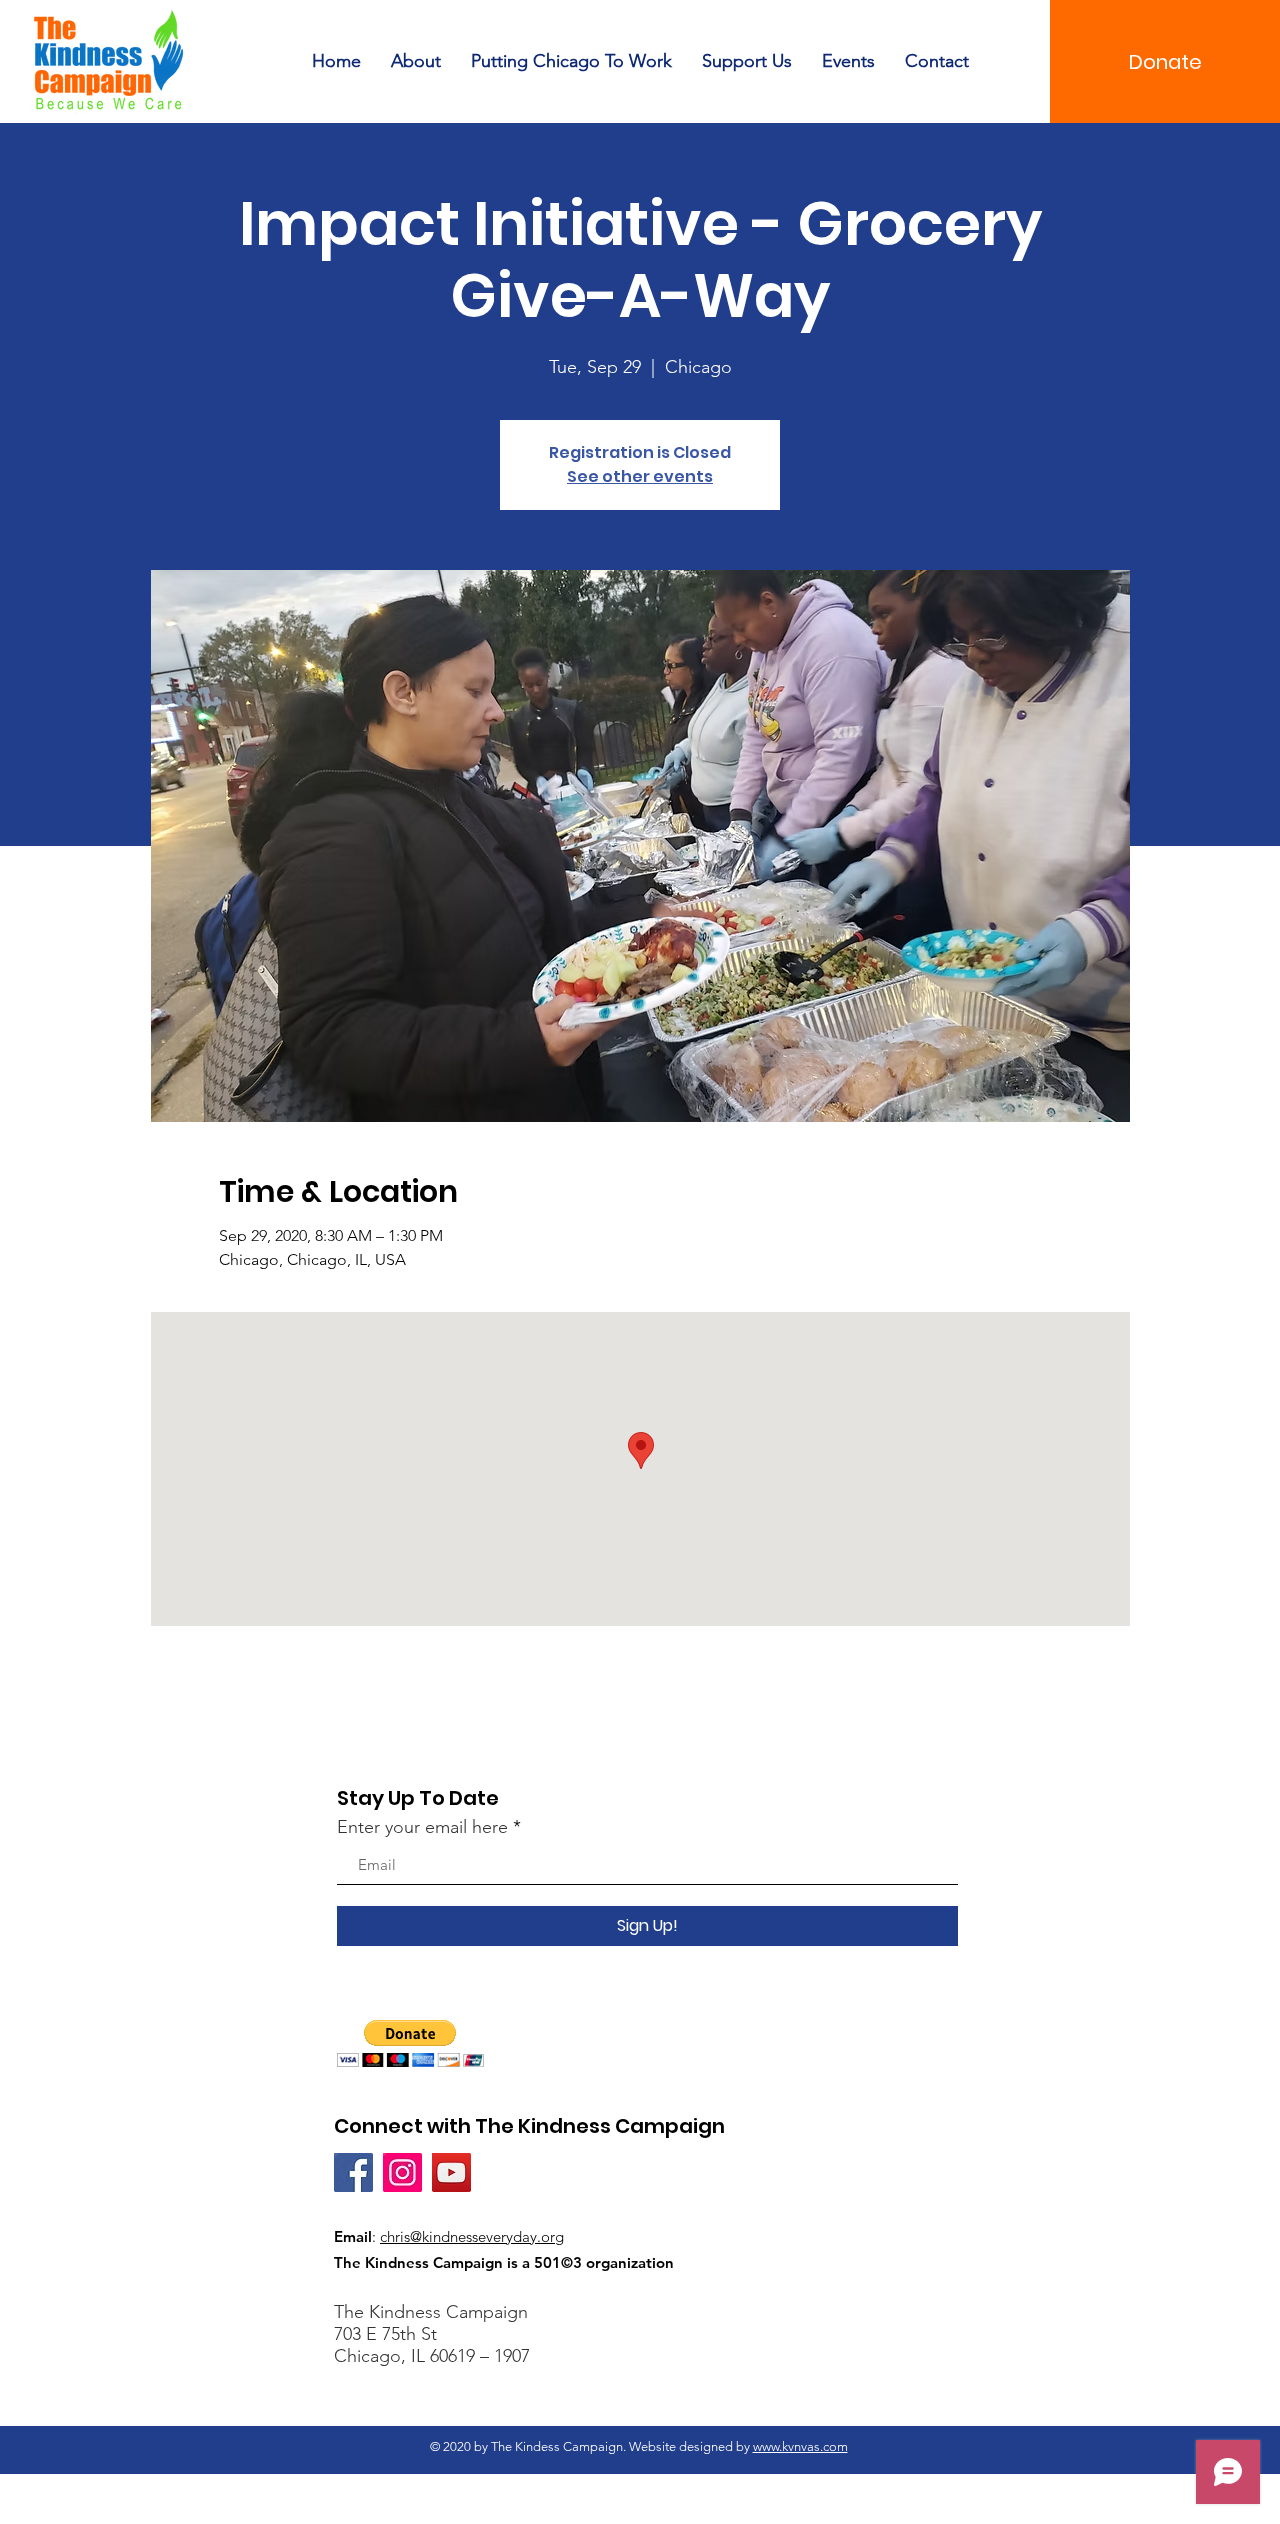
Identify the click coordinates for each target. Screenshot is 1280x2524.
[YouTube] (451, 2172)
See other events (640, 476)
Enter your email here (422, 1827)
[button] (410, 2043)
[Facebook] (353, 2172)
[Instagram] (402, 2172)
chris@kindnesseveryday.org (472, 2236)
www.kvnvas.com (800, 2446)
